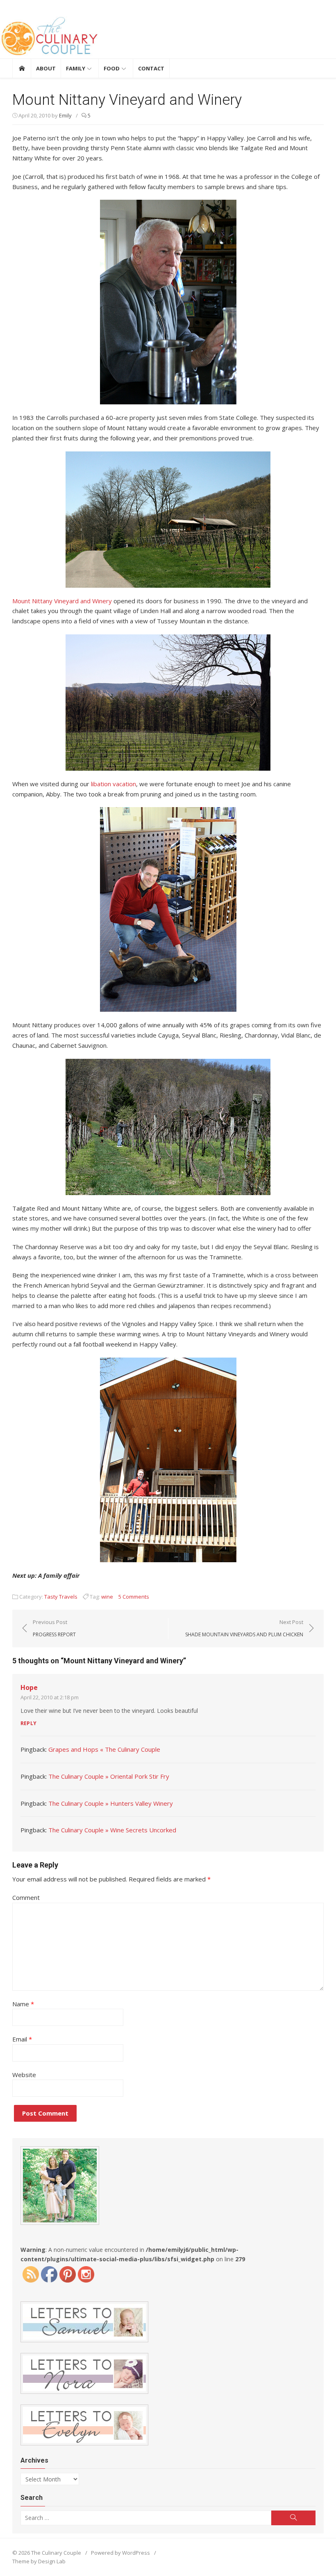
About (46, 68)
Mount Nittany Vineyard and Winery (62, 601)
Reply (28, 1723)
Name (23, 2004)
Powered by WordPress (120, 2553)
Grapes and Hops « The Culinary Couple (104, 1749)
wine (107, 1597)
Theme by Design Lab (39, 2561)
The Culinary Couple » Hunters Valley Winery (111, 1803)
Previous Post (54, 1628)
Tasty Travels (61, 1597)
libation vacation (114, 784)
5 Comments (134, 1597)
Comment (26, 1897)
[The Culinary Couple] (168, 37)
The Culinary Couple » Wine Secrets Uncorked (112, 1830)
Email (22, 2039)
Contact (151, 68)
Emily (65, 115)
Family (76, 68)
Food (112, 68)
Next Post (244, 1628)
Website (24, 2075)
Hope (29, 1687)
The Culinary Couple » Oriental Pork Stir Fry (109, 1776)
